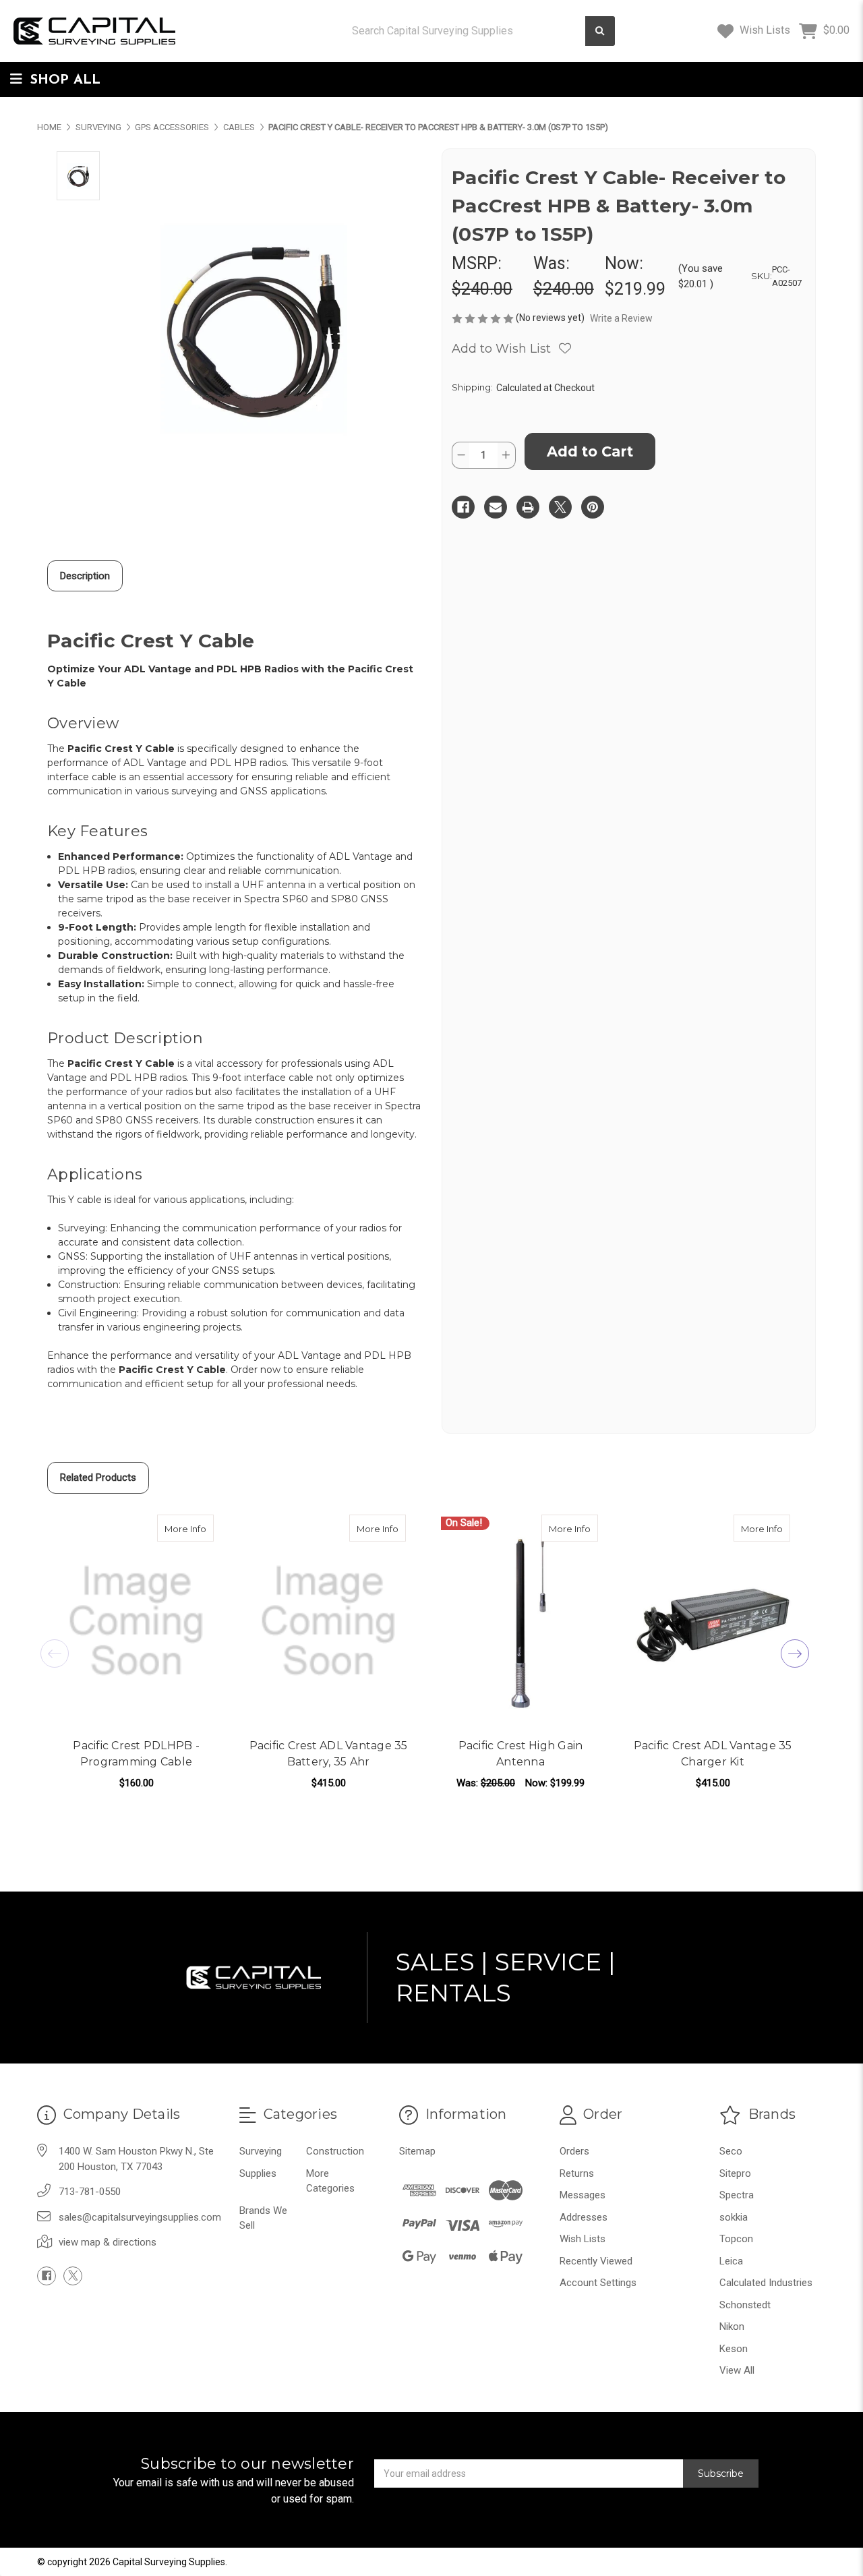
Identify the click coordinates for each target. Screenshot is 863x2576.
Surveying (261, 2151)
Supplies (258, 2173)
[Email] (496, 507)
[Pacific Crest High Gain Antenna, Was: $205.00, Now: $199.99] (520, 1621)
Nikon (732, 2326)
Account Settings (598, 2283)
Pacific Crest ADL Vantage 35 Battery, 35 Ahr (329, 1754)
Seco (731, 2151)
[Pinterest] (593, 507)
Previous (55, 1653)
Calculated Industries (766, 2283)
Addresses (584, 2217)
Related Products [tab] (98, 1477)
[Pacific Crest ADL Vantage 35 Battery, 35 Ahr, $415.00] (328, 1621)
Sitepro (735, 2173)
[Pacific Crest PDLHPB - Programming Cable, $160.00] (136, 1621)
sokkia (734, 2217)
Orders (574, 2151)
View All (737, 2370)
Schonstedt (745, 2305)
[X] (560, 507)
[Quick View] (200, 1528)
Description (85, 576)
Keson (734, 2349)
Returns (577, 2173)
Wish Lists (764, 30)
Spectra (737, 2195)
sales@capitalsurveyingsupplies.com (140, 2217)
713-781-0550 (90, 2192)
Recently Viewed (596, 2261)
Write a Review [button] (621, 318)
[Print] (528, 507)
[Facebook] (463, 507)
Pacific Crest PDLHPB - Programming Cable (136, 1754)
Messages (583, 2195)
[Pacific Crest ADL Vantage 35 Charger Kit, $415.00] (713, 1621)
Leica (731, 2261)
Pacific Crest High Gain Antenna (521, 1754)
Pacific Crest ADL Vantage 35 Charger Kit (713, 1754)
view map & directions (108, 2242)
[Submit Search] (600, 31)
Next (795, 1653)
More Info (189, 1528)
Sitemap (417, 2151)
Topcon (736, 2239)
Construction (335, 2151)
